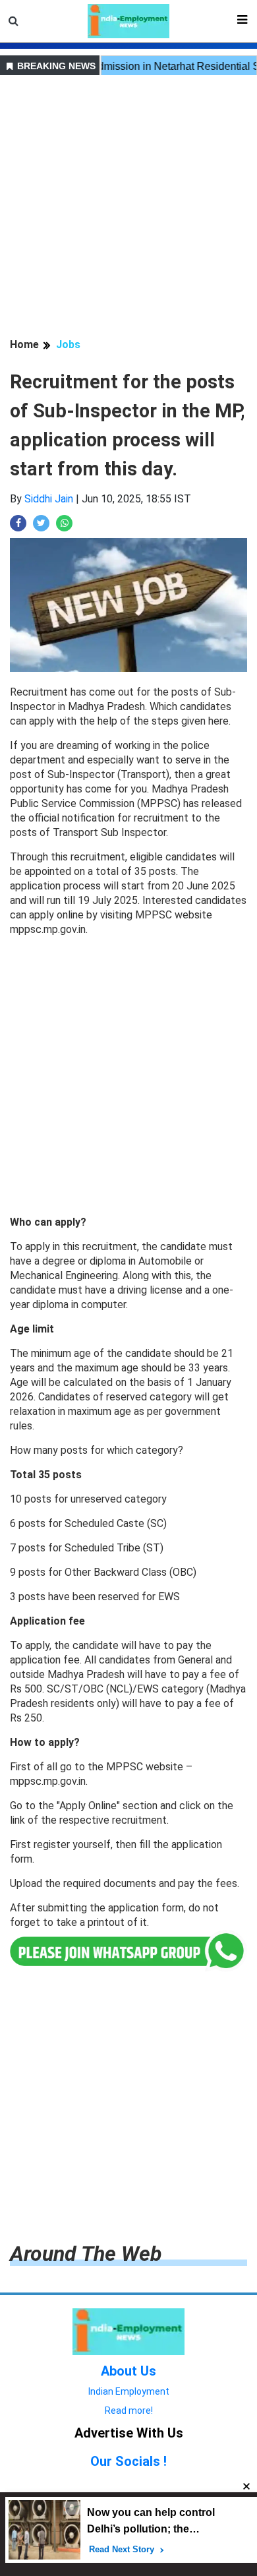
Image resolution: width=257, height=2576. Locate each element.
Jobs (68, 344)
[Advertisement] (128, 208)
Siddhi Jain (49, 499)
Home (24, 344)
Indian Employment (129, 2391)
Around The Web (86, 2254)
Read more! (129, 2411)
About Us (128, 2371)
